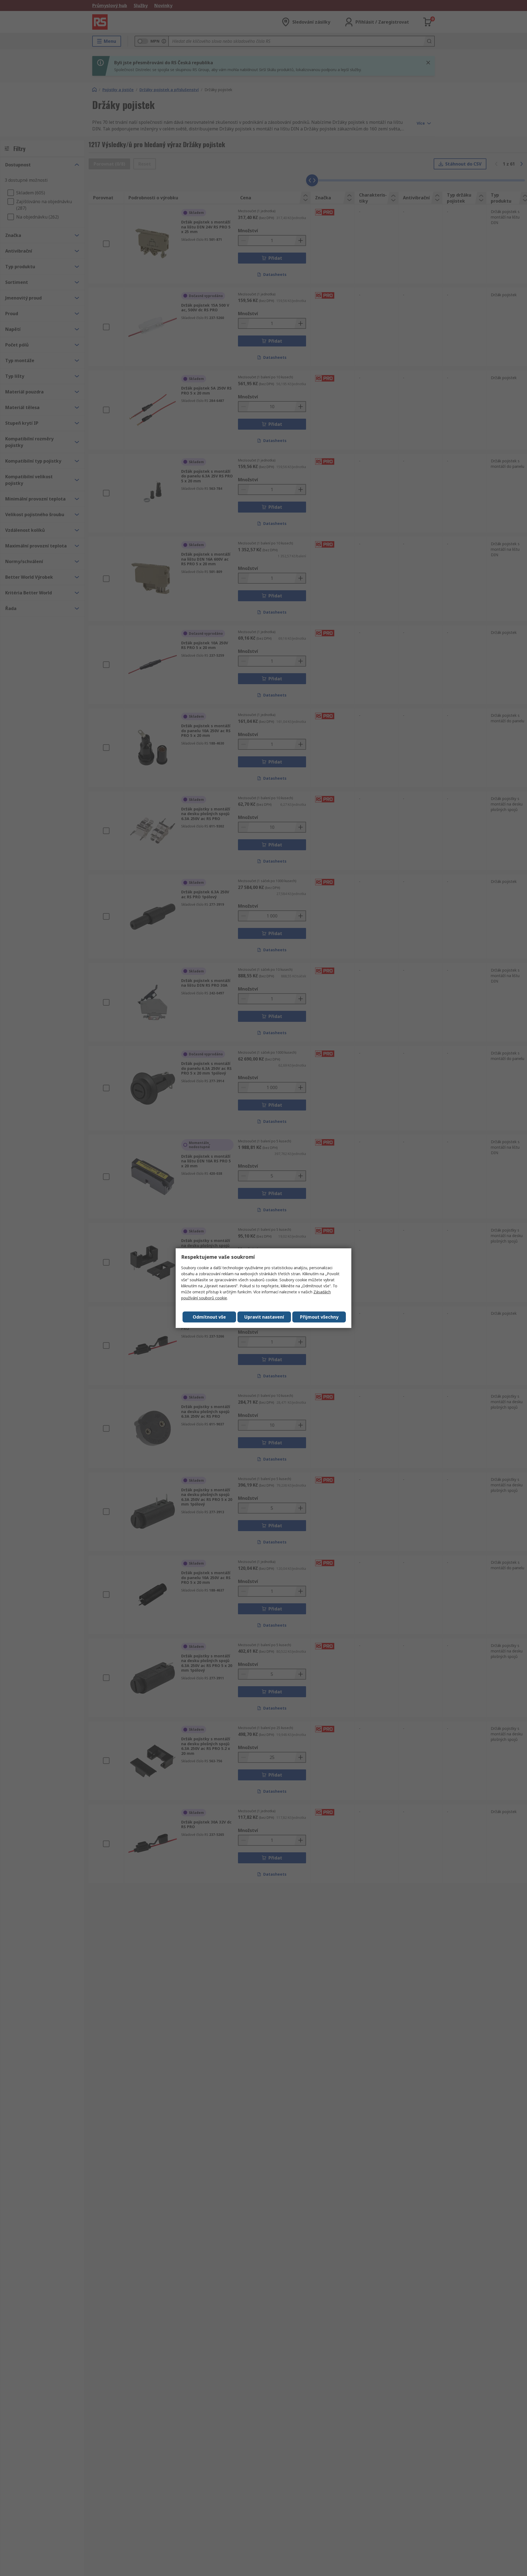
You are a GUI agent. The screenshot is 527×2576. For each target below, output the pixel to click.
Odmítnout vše (209, 1317)
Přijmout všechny (319, 1317)
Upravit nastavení (264, 1317)
